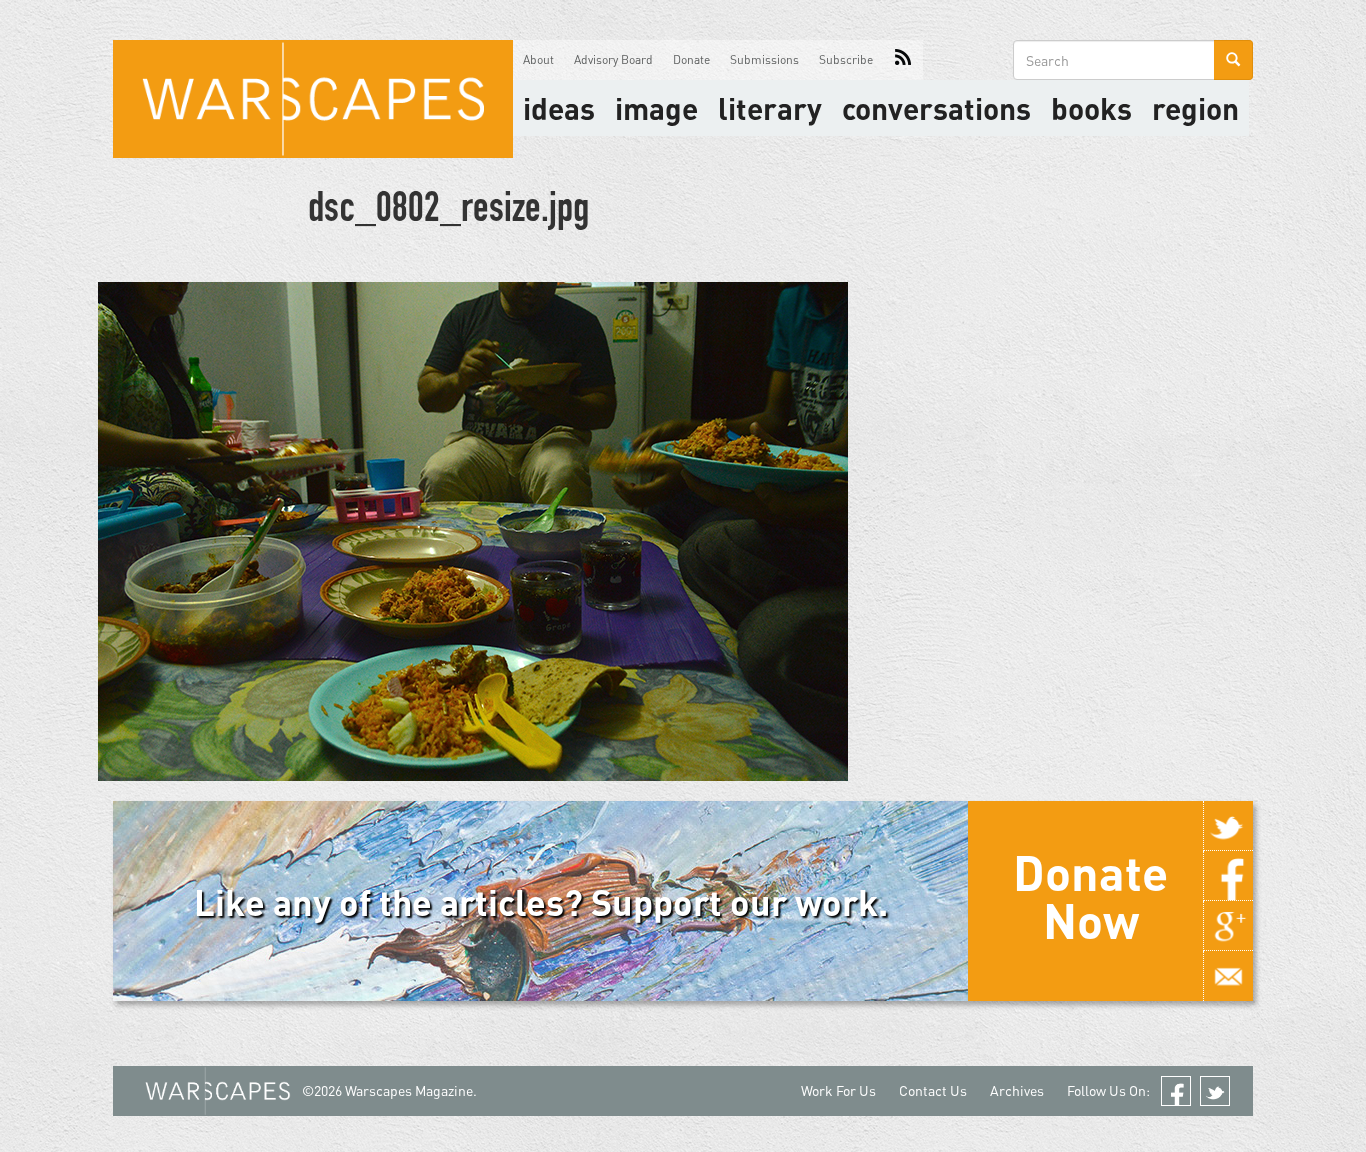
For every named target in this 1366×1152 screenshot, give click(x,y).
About (538, 59)
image (656, 108)
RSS (903, 60)
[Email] (1228, 976)
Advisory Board (613, 59)
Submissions (764, 59)
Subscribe (846, 59)
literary (770, 108)
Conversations (936, 108)
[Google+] (1228, 926)
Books (1091, 108)
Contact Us (933, 1090)
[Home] (313, 99)
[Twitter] (1228, 826)
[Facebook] (1228, 876)
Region (1195, 108)
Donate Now (1090, 896)
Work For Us (838, 1090)
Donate (691, 59)
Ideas (559, 108)
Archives (1017, 1090)
